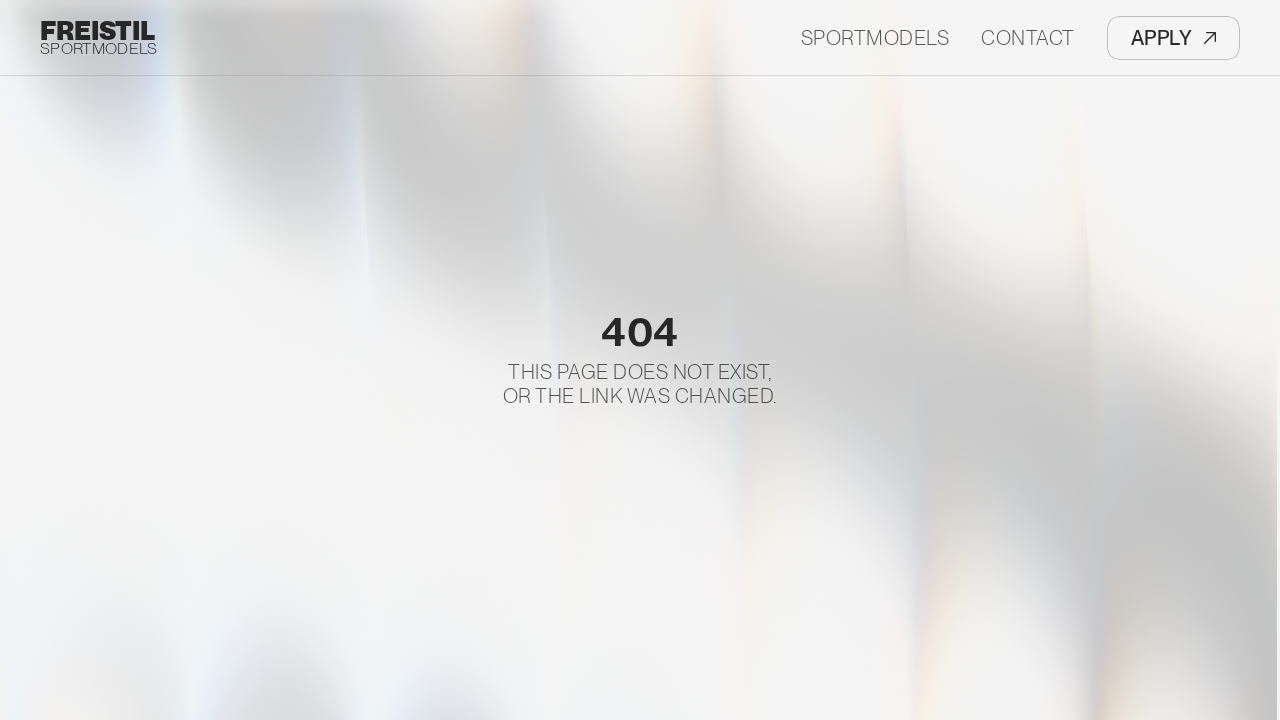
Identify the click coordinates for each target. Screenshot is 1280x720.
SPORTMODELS (99, 48)
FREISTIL (97, 30)
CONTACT (1028, 38)
